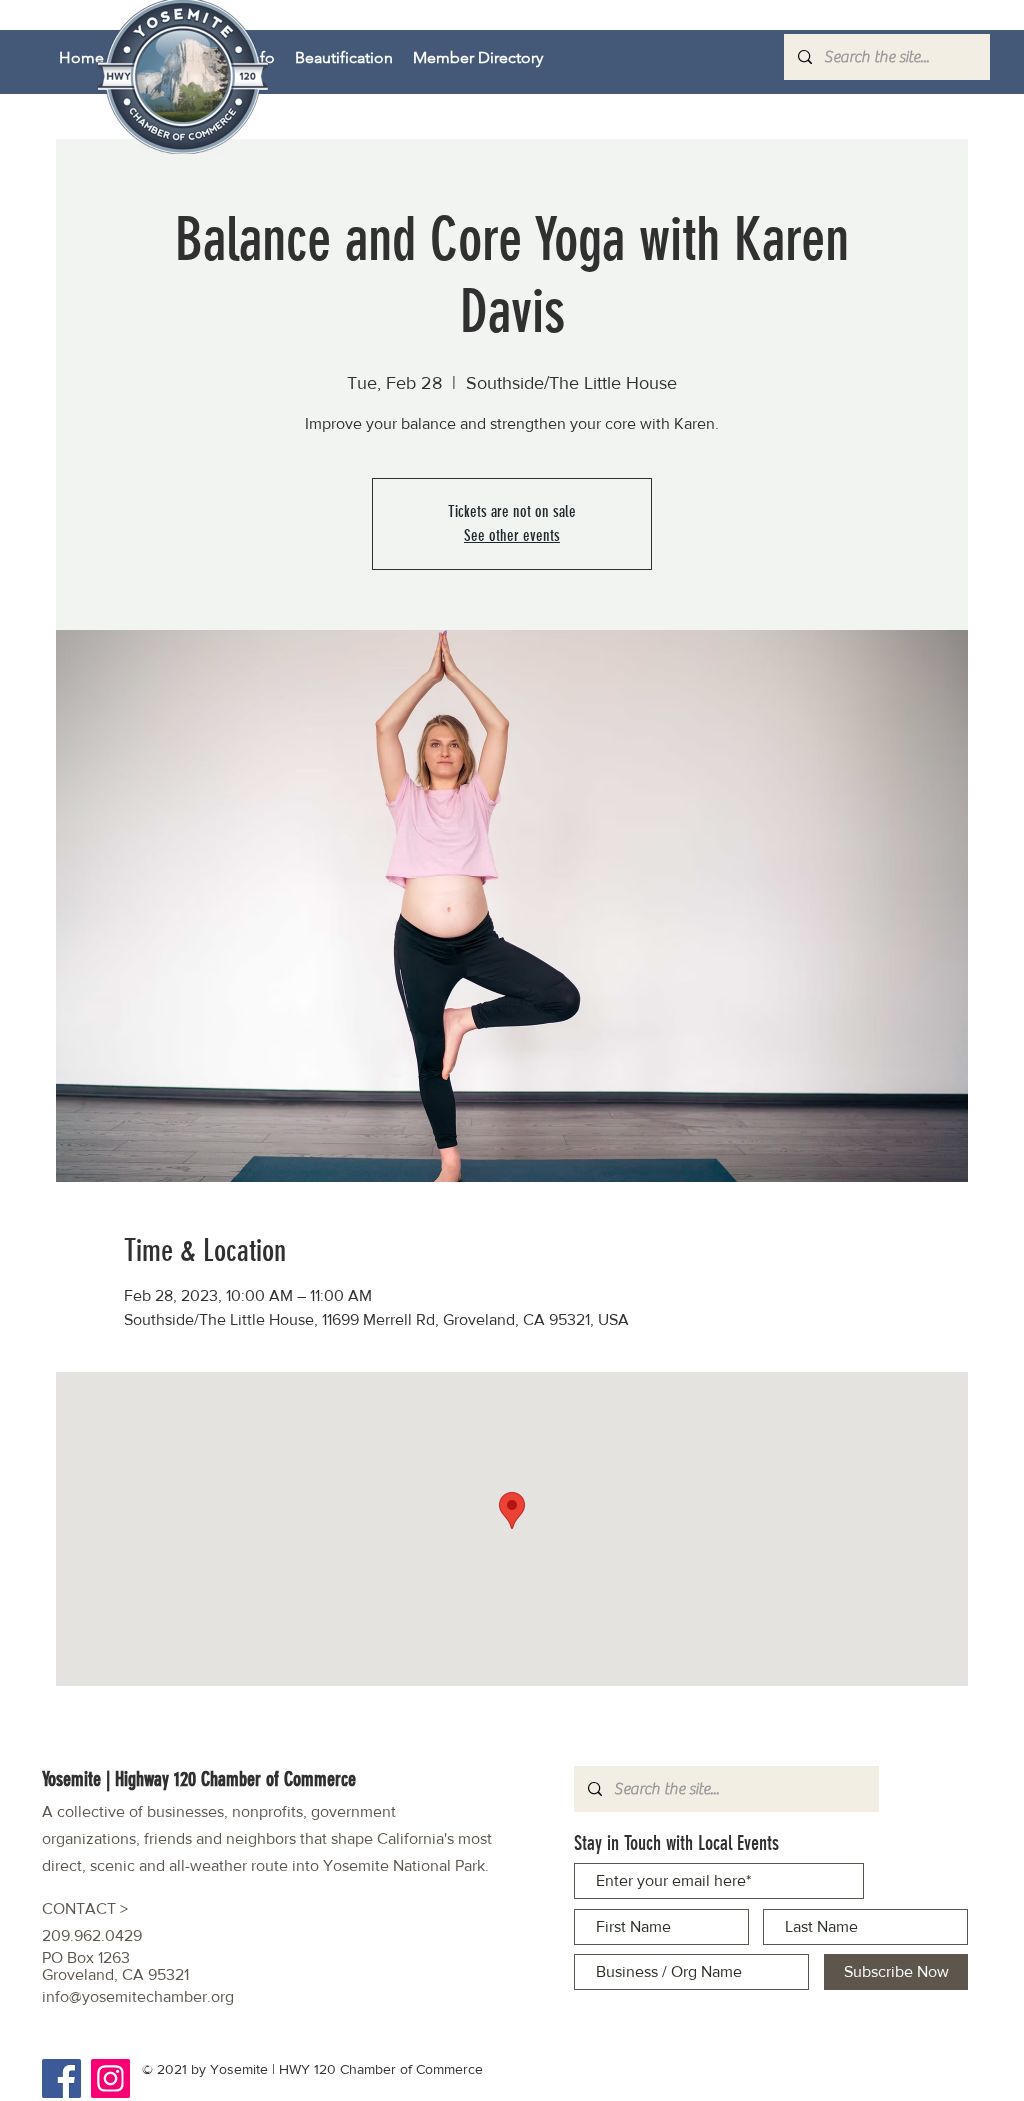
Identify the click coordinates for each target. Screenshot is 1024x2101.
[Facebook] (61, 2078)
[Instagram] (110, 2078)
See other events (512, 535)
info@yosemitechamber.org (138, 1996)
